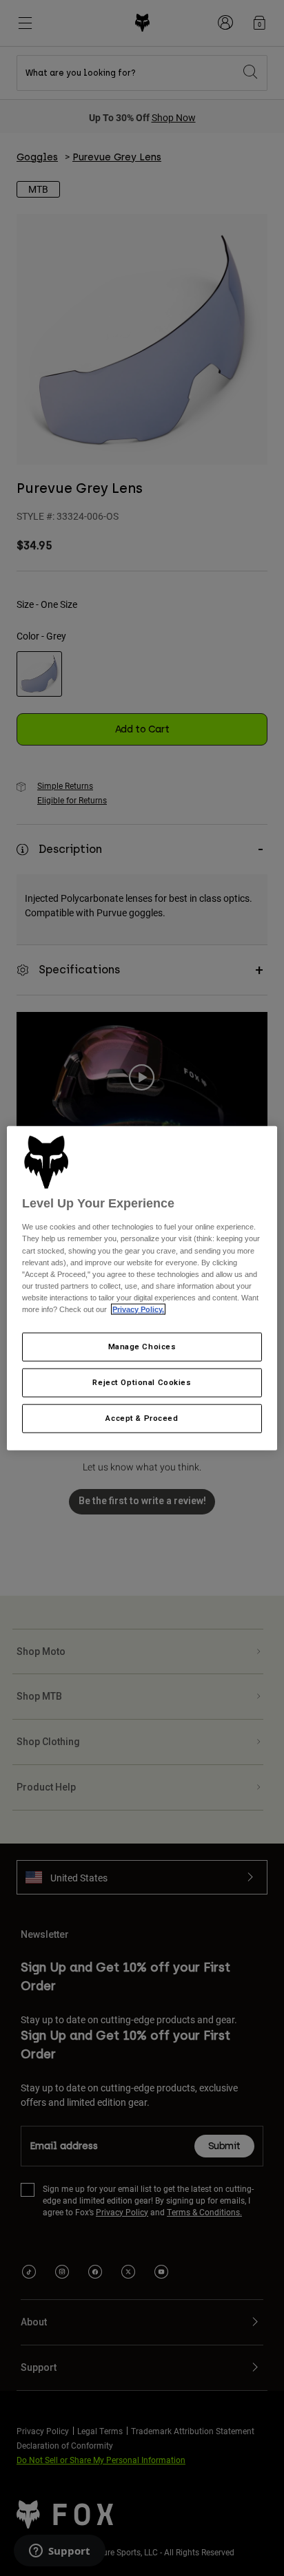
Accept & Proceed (142, 1417)
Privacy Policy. (138, 1309)
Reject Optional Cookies (142, 1382)
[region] (142, 1288)
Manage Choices (142, 1347)
